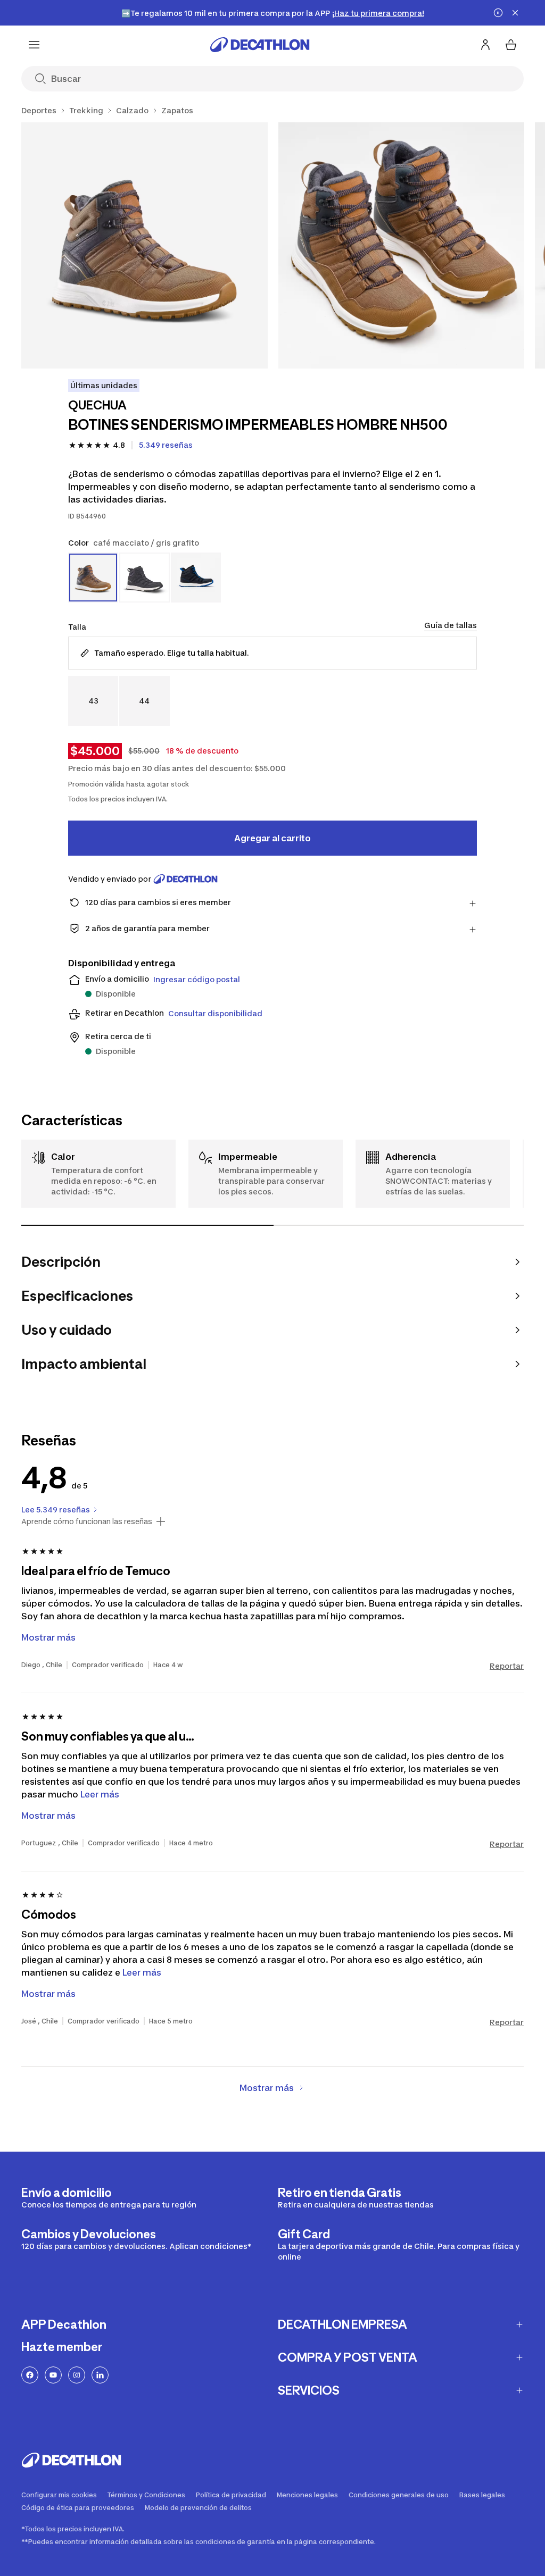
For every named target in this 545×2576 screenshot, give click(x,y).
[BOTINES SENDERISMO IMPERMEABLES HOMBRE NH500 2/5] (402, 245)
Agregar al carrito (272, 838)
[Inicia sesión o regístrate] (485, 45)
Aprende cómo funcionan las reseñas (87, 1521)
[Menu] (34, 45)
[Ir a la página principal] (260, 45)
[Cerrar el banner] (515, 13)
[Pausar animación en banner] (498, 13)
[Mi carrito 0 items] (511, 45)
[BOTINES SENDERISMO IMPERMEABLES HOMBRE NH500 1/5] (144, 245)
